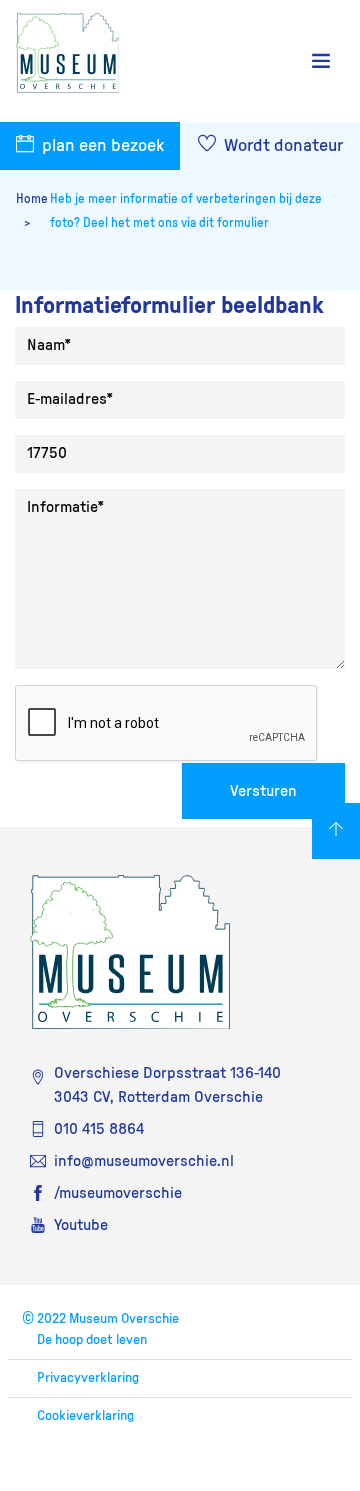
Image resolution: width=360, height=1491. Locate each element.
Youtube (81, 1225)
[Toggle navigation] (321, 61)
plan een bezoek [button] (101, 146)
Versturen (263, 791)
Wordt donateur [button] (281, 146)
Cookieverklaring (85, 1416)
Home (32, 199)
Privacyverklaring (88, 1378)
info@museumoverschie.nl (144, 1161)
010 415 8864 (99, 1129)
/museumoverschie (118, 1193)
